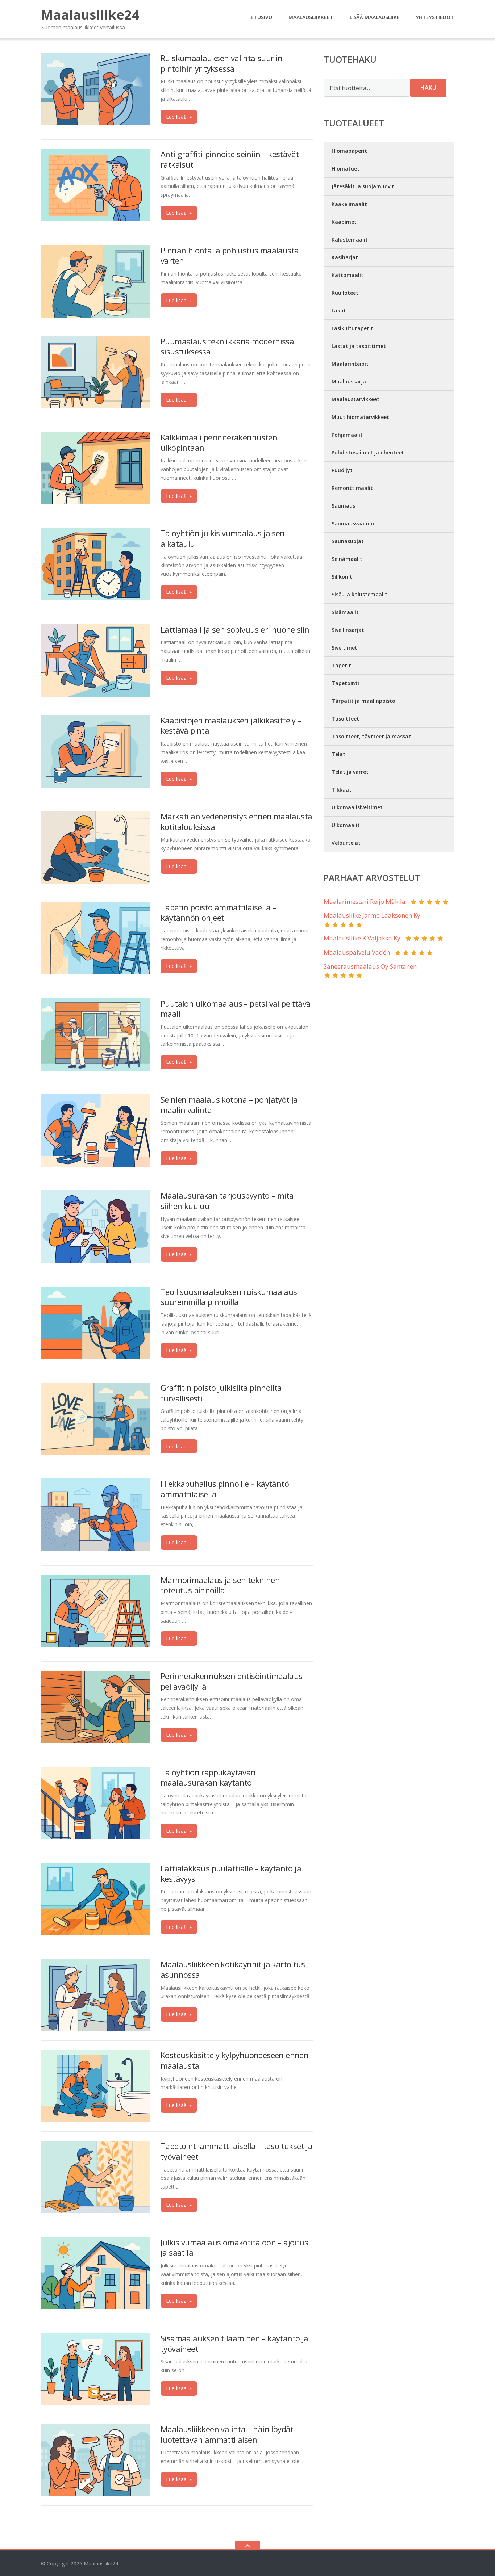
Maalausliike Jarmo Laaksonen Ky (372, 915)
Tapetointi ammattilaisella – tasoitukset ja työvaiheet (236, 2151)
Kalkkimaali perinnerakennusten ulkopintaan (219, 442)
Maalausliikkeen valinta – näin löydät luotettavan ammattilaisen (227, 2434)
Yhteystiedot (435, 17)
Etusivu (261, 17)
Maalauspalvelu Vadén (357, 952)
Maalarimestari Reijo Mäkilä (365, 901)
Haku (428, 88)
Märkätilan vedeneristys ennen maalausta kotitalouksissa (236, 821)
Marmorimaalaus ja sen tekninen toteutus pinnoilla (220, 1585)
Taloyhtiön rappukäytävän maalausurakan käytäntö (208, 1777)
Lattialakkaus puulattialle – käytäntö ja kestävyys (231, 1873)
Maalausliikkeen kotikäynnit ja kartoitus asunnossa (233, 1969)
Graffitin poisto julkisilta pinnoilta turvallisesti (221, 1393)
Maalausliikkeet (311, 17)
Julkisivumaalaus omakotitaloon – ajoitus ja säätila (234, 2247)
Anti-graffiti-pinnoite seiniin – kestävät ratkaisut (230, 159)
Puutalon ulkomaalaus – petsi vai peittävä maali (236, 1009)
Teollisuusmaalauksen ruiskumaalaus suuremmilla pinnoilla (229, 1297)
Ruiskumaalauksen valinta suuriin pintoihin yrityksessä (222, 63)
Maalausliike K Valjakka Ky (362, 938)
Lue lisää (179, 117)
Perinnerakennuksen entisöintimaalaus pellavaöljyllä (231, 1681)
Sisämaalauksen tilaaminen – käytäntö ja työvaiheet (234, 2343)
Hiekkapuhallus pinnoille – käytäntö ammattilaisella (225, 1489)
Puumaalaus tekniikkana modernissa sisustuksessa (227, 346)
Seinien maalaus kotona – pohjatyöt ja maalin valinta (229, 1105)
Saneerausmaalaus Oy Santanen (370, 966)
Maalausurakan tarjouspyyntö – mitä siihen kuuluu (227, 1201)
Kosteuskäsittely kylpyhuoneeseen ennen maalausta (234, 2060)
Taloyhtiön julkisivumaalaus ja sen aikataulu (223, 538)
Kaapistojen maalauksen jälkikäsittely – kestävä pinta (231, 725)
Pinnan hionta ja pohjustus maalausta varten (230, 255)
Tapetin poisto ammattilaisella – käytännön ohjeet (218, 912)
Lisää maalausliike (375, 17)
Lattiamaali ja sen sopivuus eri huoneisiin (235, 629)
